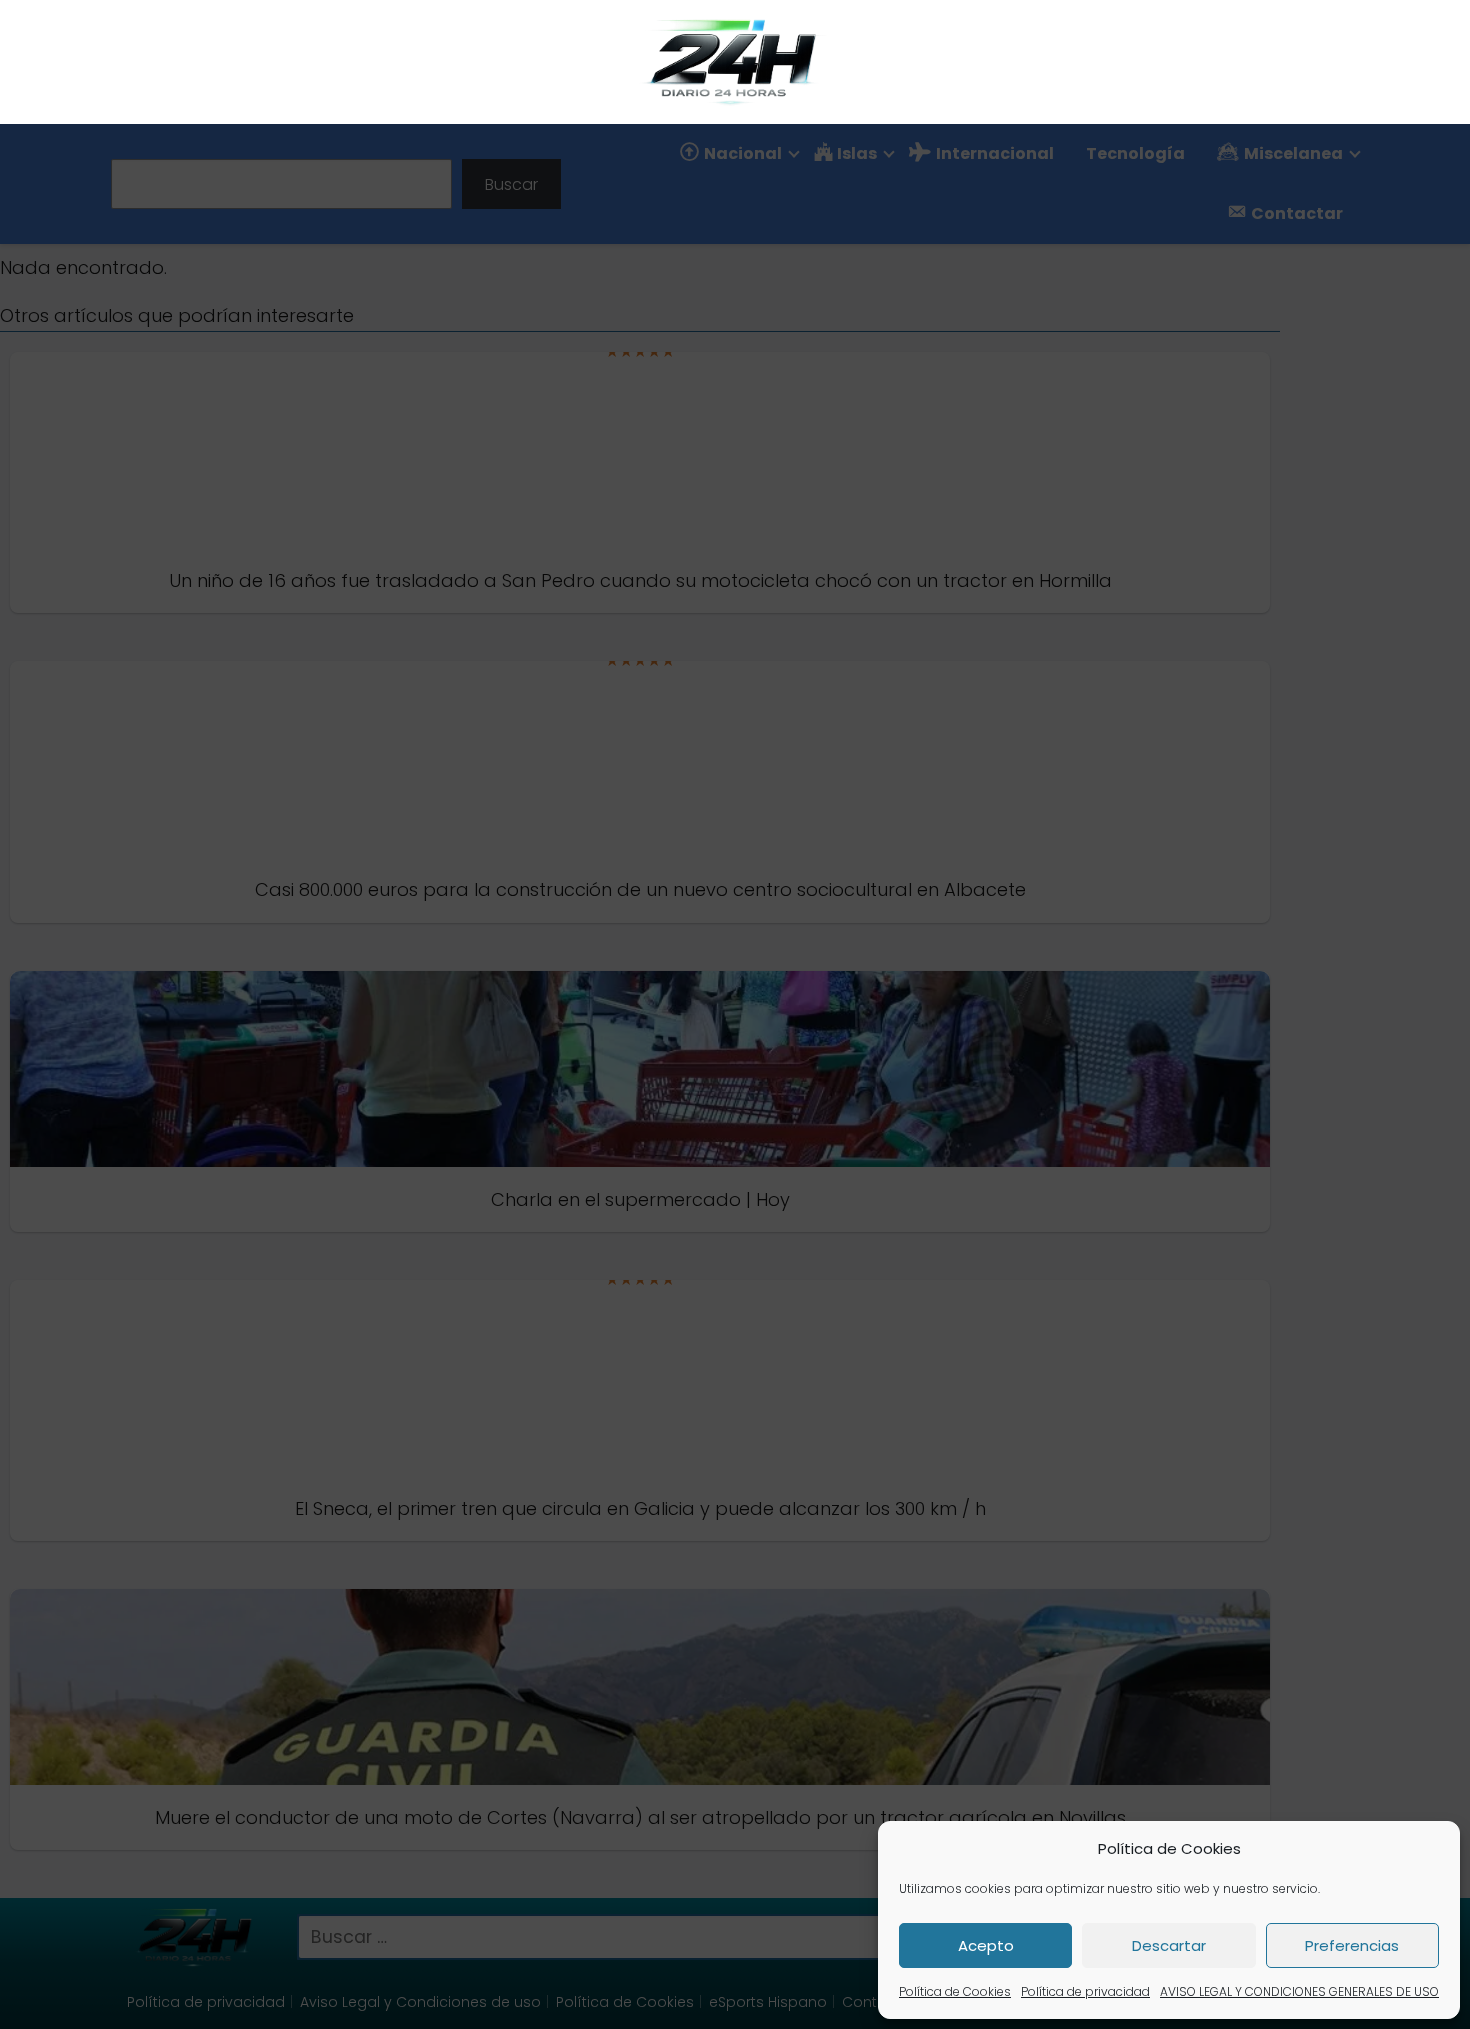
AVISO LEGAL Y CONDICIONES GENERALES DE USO (1299, 1991)
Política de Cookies (955, 1991)
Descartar (1169, 1945)
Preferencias (1352, 1945)
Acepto (986, 1945)
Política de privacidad (1085, 1991)
